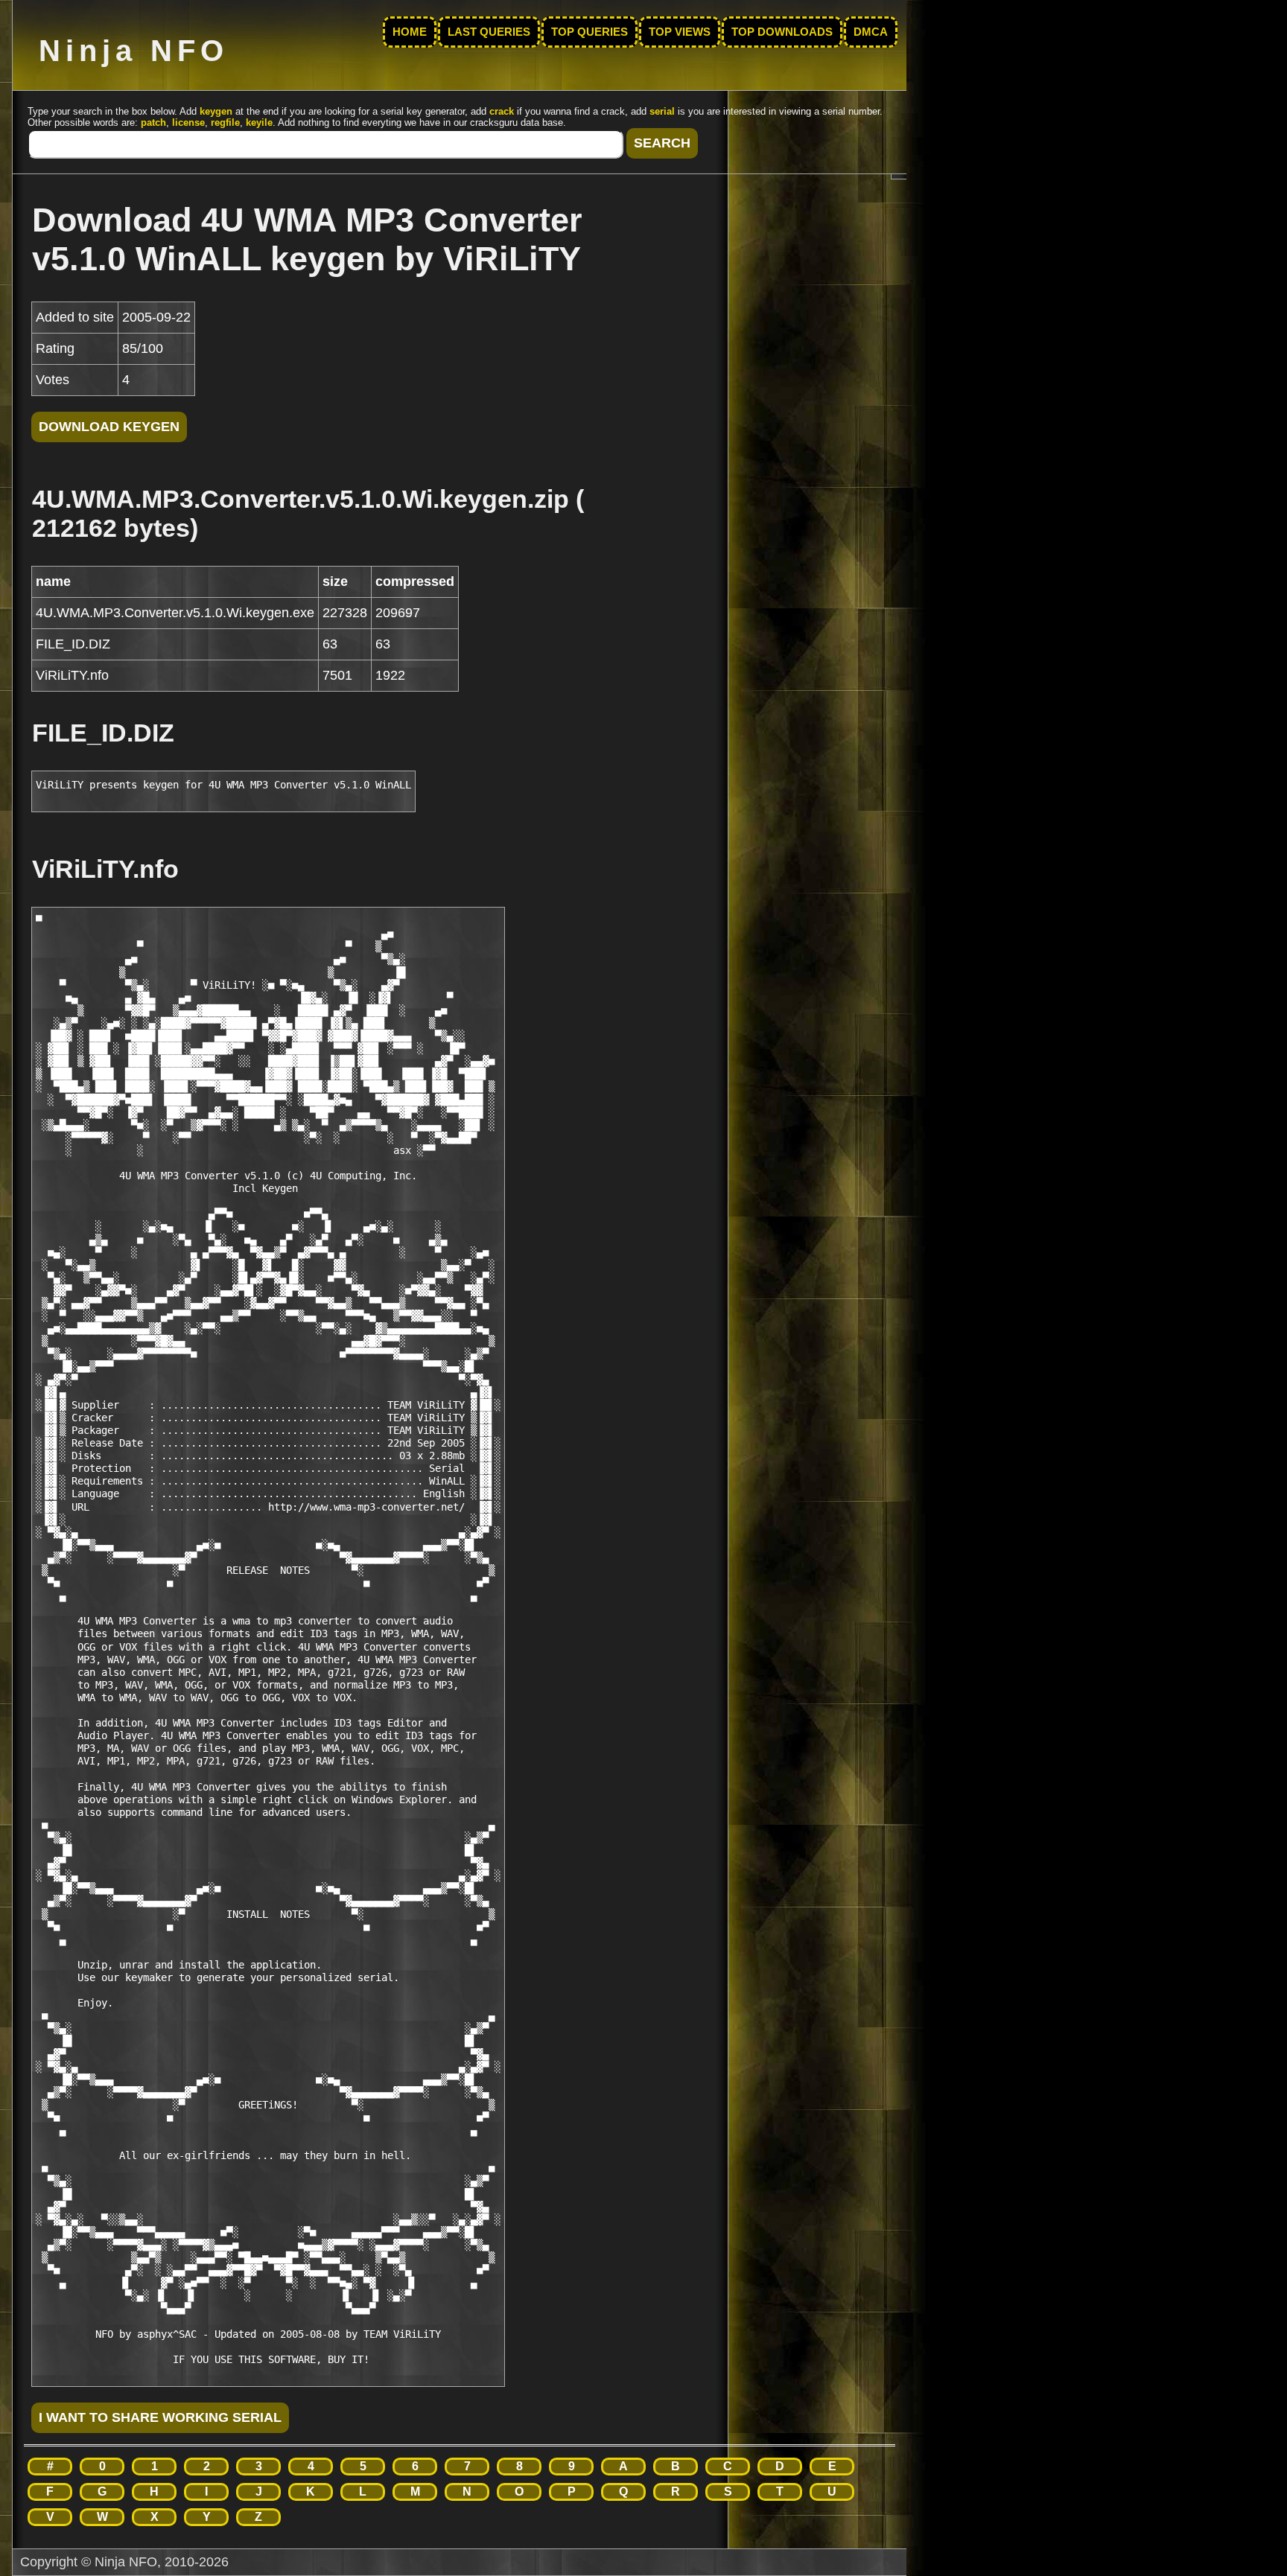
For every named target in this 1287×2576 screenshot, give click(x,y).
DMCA (871, 32)
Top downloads (782, 32)
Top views (680, 32)
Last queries (489, 32)
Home (410, 32)
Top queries (590, 32)
